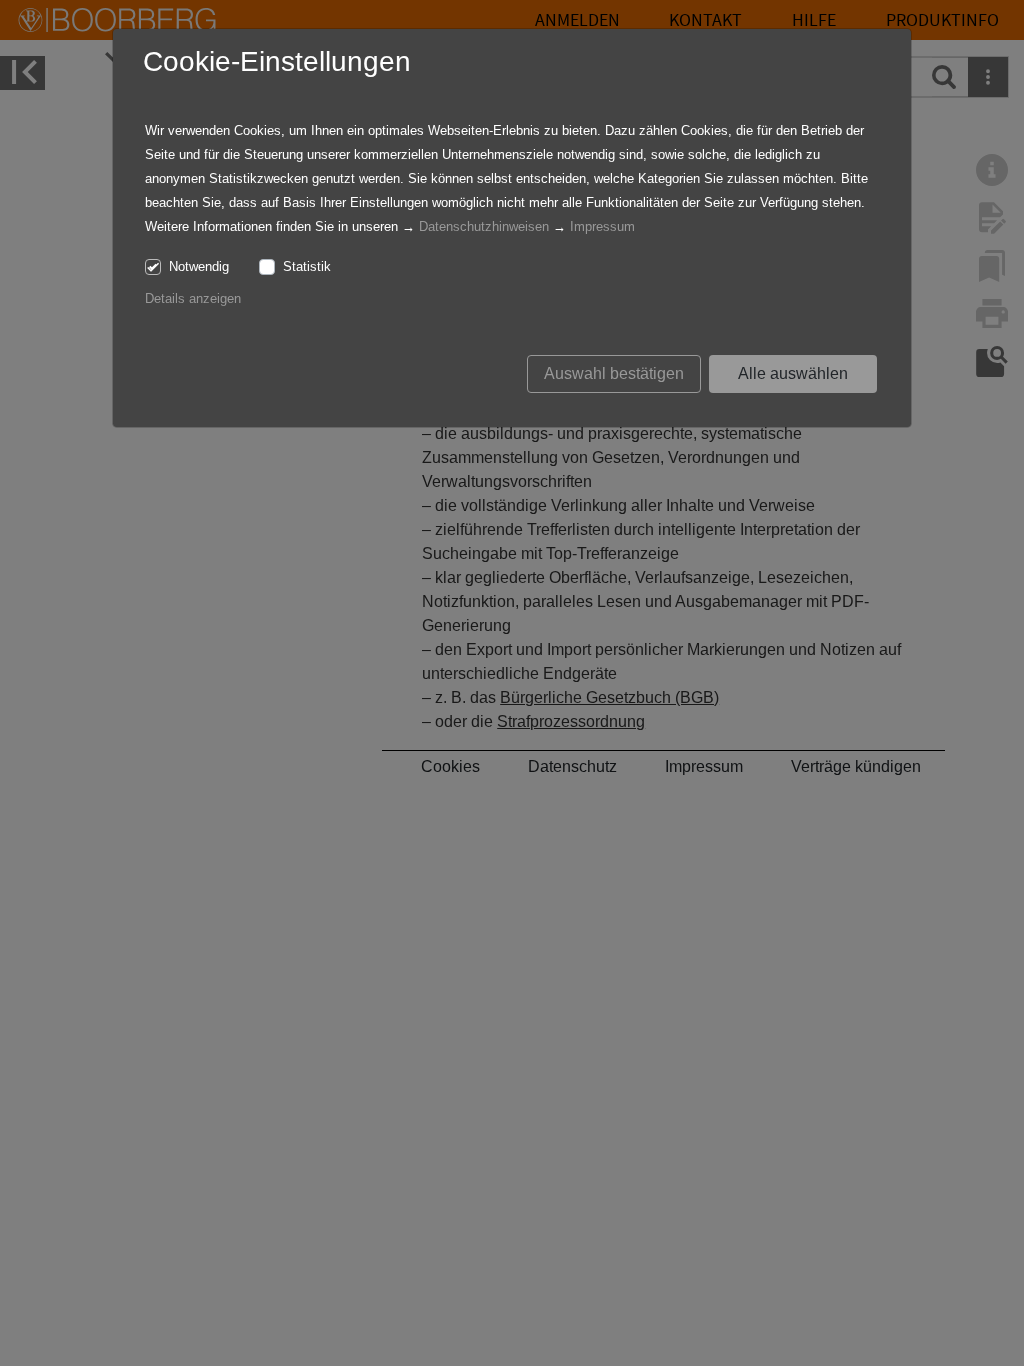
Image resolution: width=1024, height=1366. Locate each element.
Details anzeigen (193, 298)
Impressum (602, 226)
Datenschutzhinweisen (484, 226)
